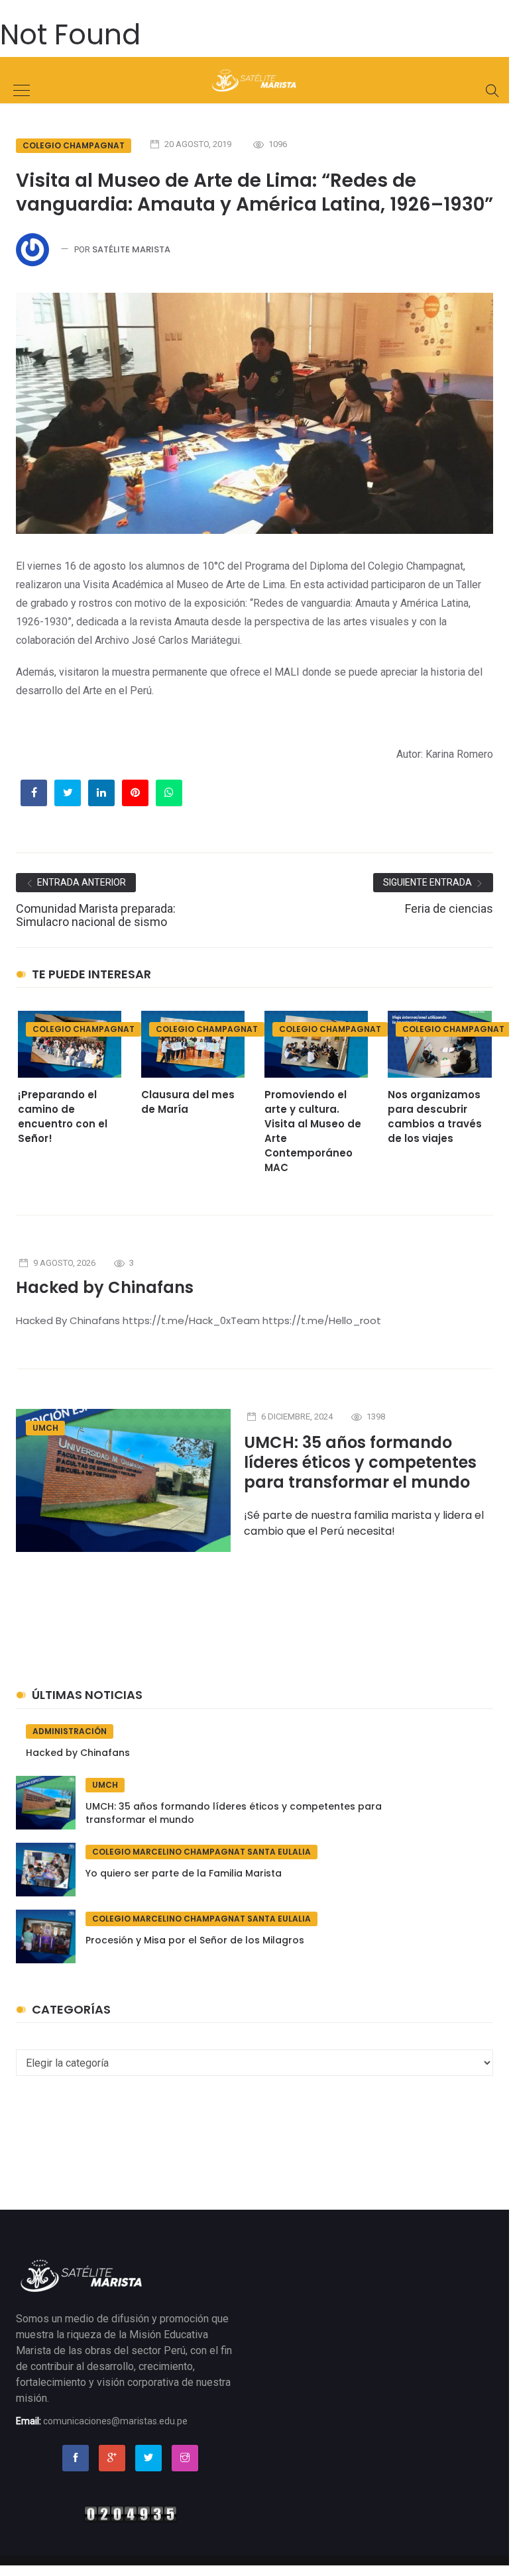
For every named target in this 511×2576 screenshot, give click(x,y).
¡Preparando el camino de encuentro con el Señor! (63, 1116)
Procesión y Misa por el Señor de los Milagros (195, 1940)
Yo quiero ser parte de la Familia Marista (184, 1873)
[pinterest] (135, 792)
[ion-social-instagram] (185, 2458)
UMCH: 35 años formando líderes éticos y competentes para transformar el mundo (360, 1462)
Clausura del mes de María (188, 1102)
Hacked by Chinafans (105, 1287)
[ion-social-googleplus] (112, 2458)
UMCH (45, 1428)
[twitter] (68, 792)
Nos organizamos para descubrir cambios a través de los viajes (435, 1116)
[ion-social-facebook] (76, 2458)
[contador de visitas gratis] (131, 2513)
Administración (70, 1731)
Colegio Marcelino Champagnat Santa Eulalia (201, 1852)
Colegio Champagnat (74, 145)
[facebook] (34, 792)
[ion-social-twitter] (148, 2458)
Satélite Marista (131, 249)
